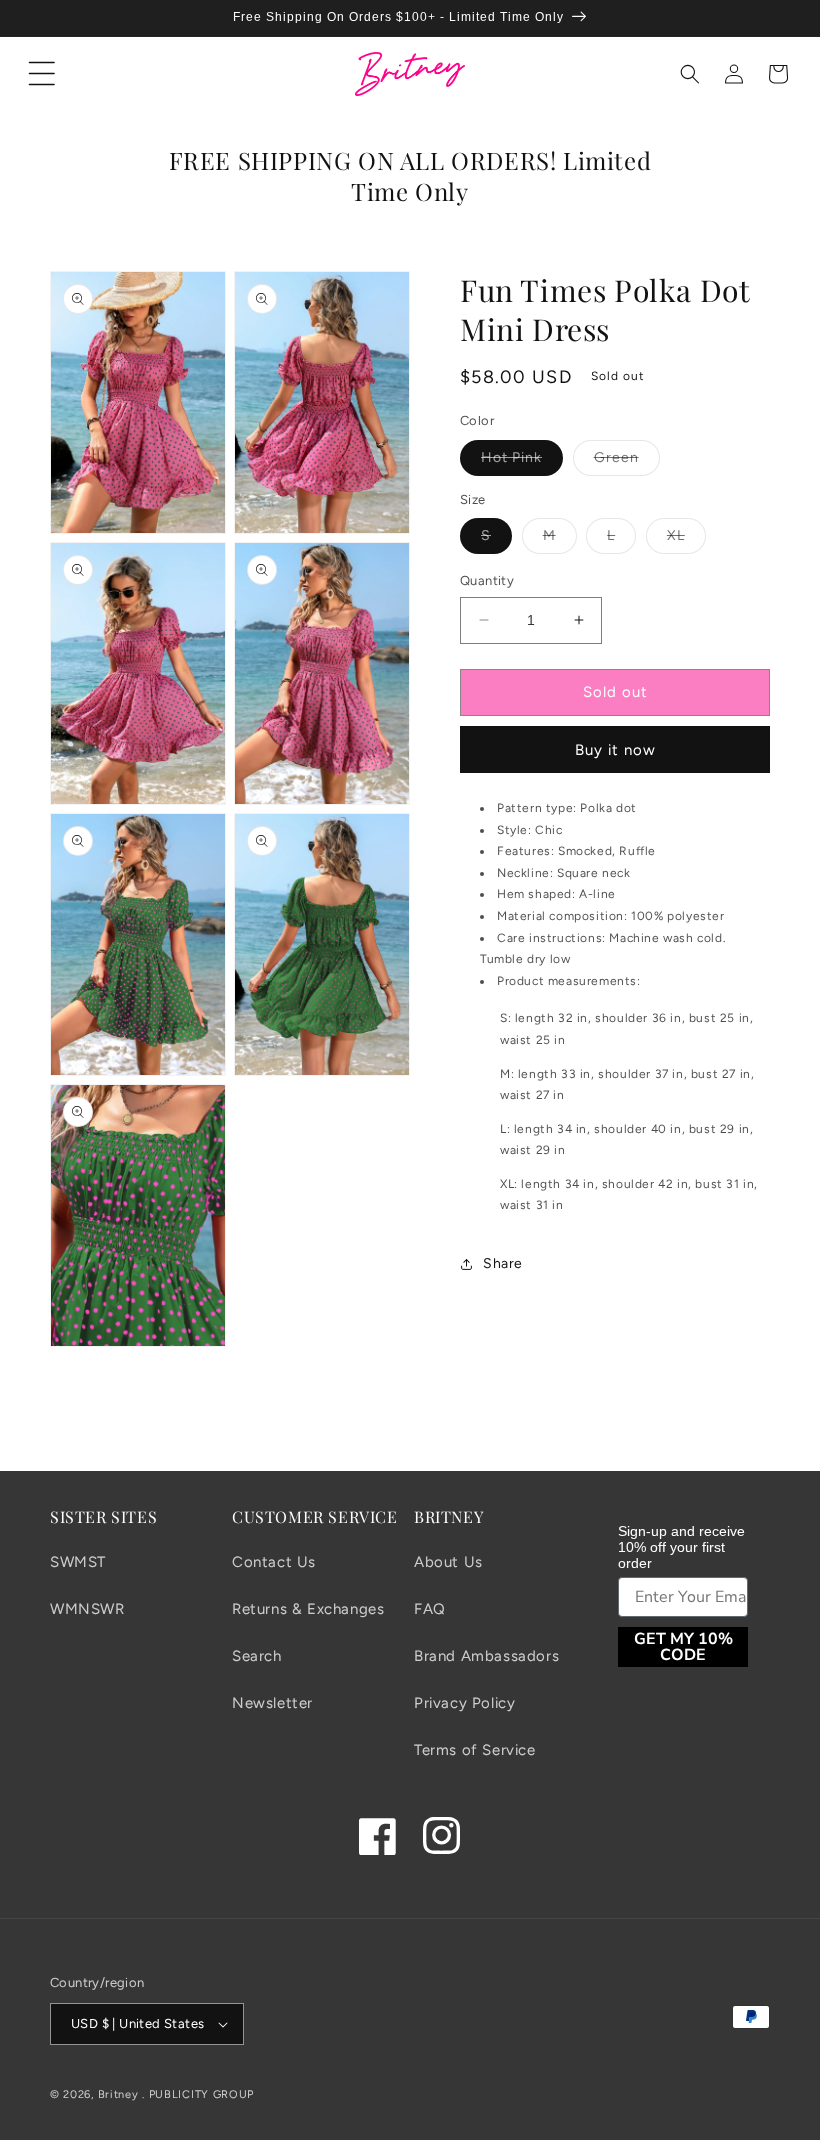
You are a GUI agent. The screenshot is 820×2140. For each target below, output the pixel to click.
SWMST (78, 1562)
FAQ (430, 1609)
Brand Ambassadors (486, 1656)
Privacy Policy (464, 1703)
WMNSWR (87, 1609)
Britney (118, 2094)
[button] (42, 74)
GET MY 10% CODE (683, 1647)
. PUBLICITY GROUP (198, 2094)
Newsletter (272, 1703)
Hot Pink (522, 462)
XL (686, 540)
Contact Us (274, 1562)
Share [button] (503, 1263)
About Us (448, 1562)
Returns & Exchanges (308, 1609)
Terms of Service (475, 1750)
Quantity (487, 580)
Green (627, 462)
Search (257, 1656)
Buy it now (615, 750)
